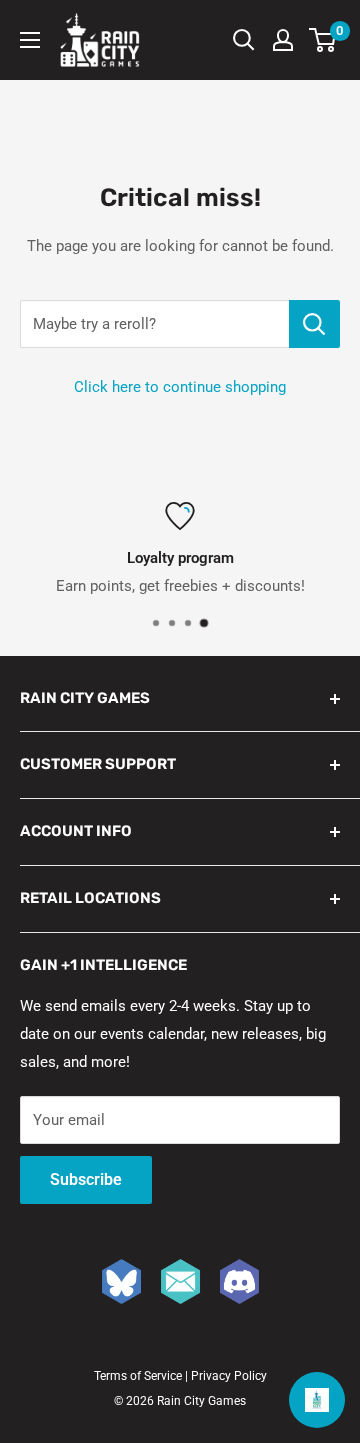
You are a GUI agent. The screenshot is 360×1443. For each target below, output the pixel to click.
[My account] (283, 40)
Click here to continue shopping (180, 387)
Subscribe (86, 1179)
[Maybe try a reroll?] (314, 324)
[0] (323, 40)
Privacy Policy (229, 1376)
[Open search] (244, 40)
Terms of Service (138, 1376)
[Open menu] (30, 40)
